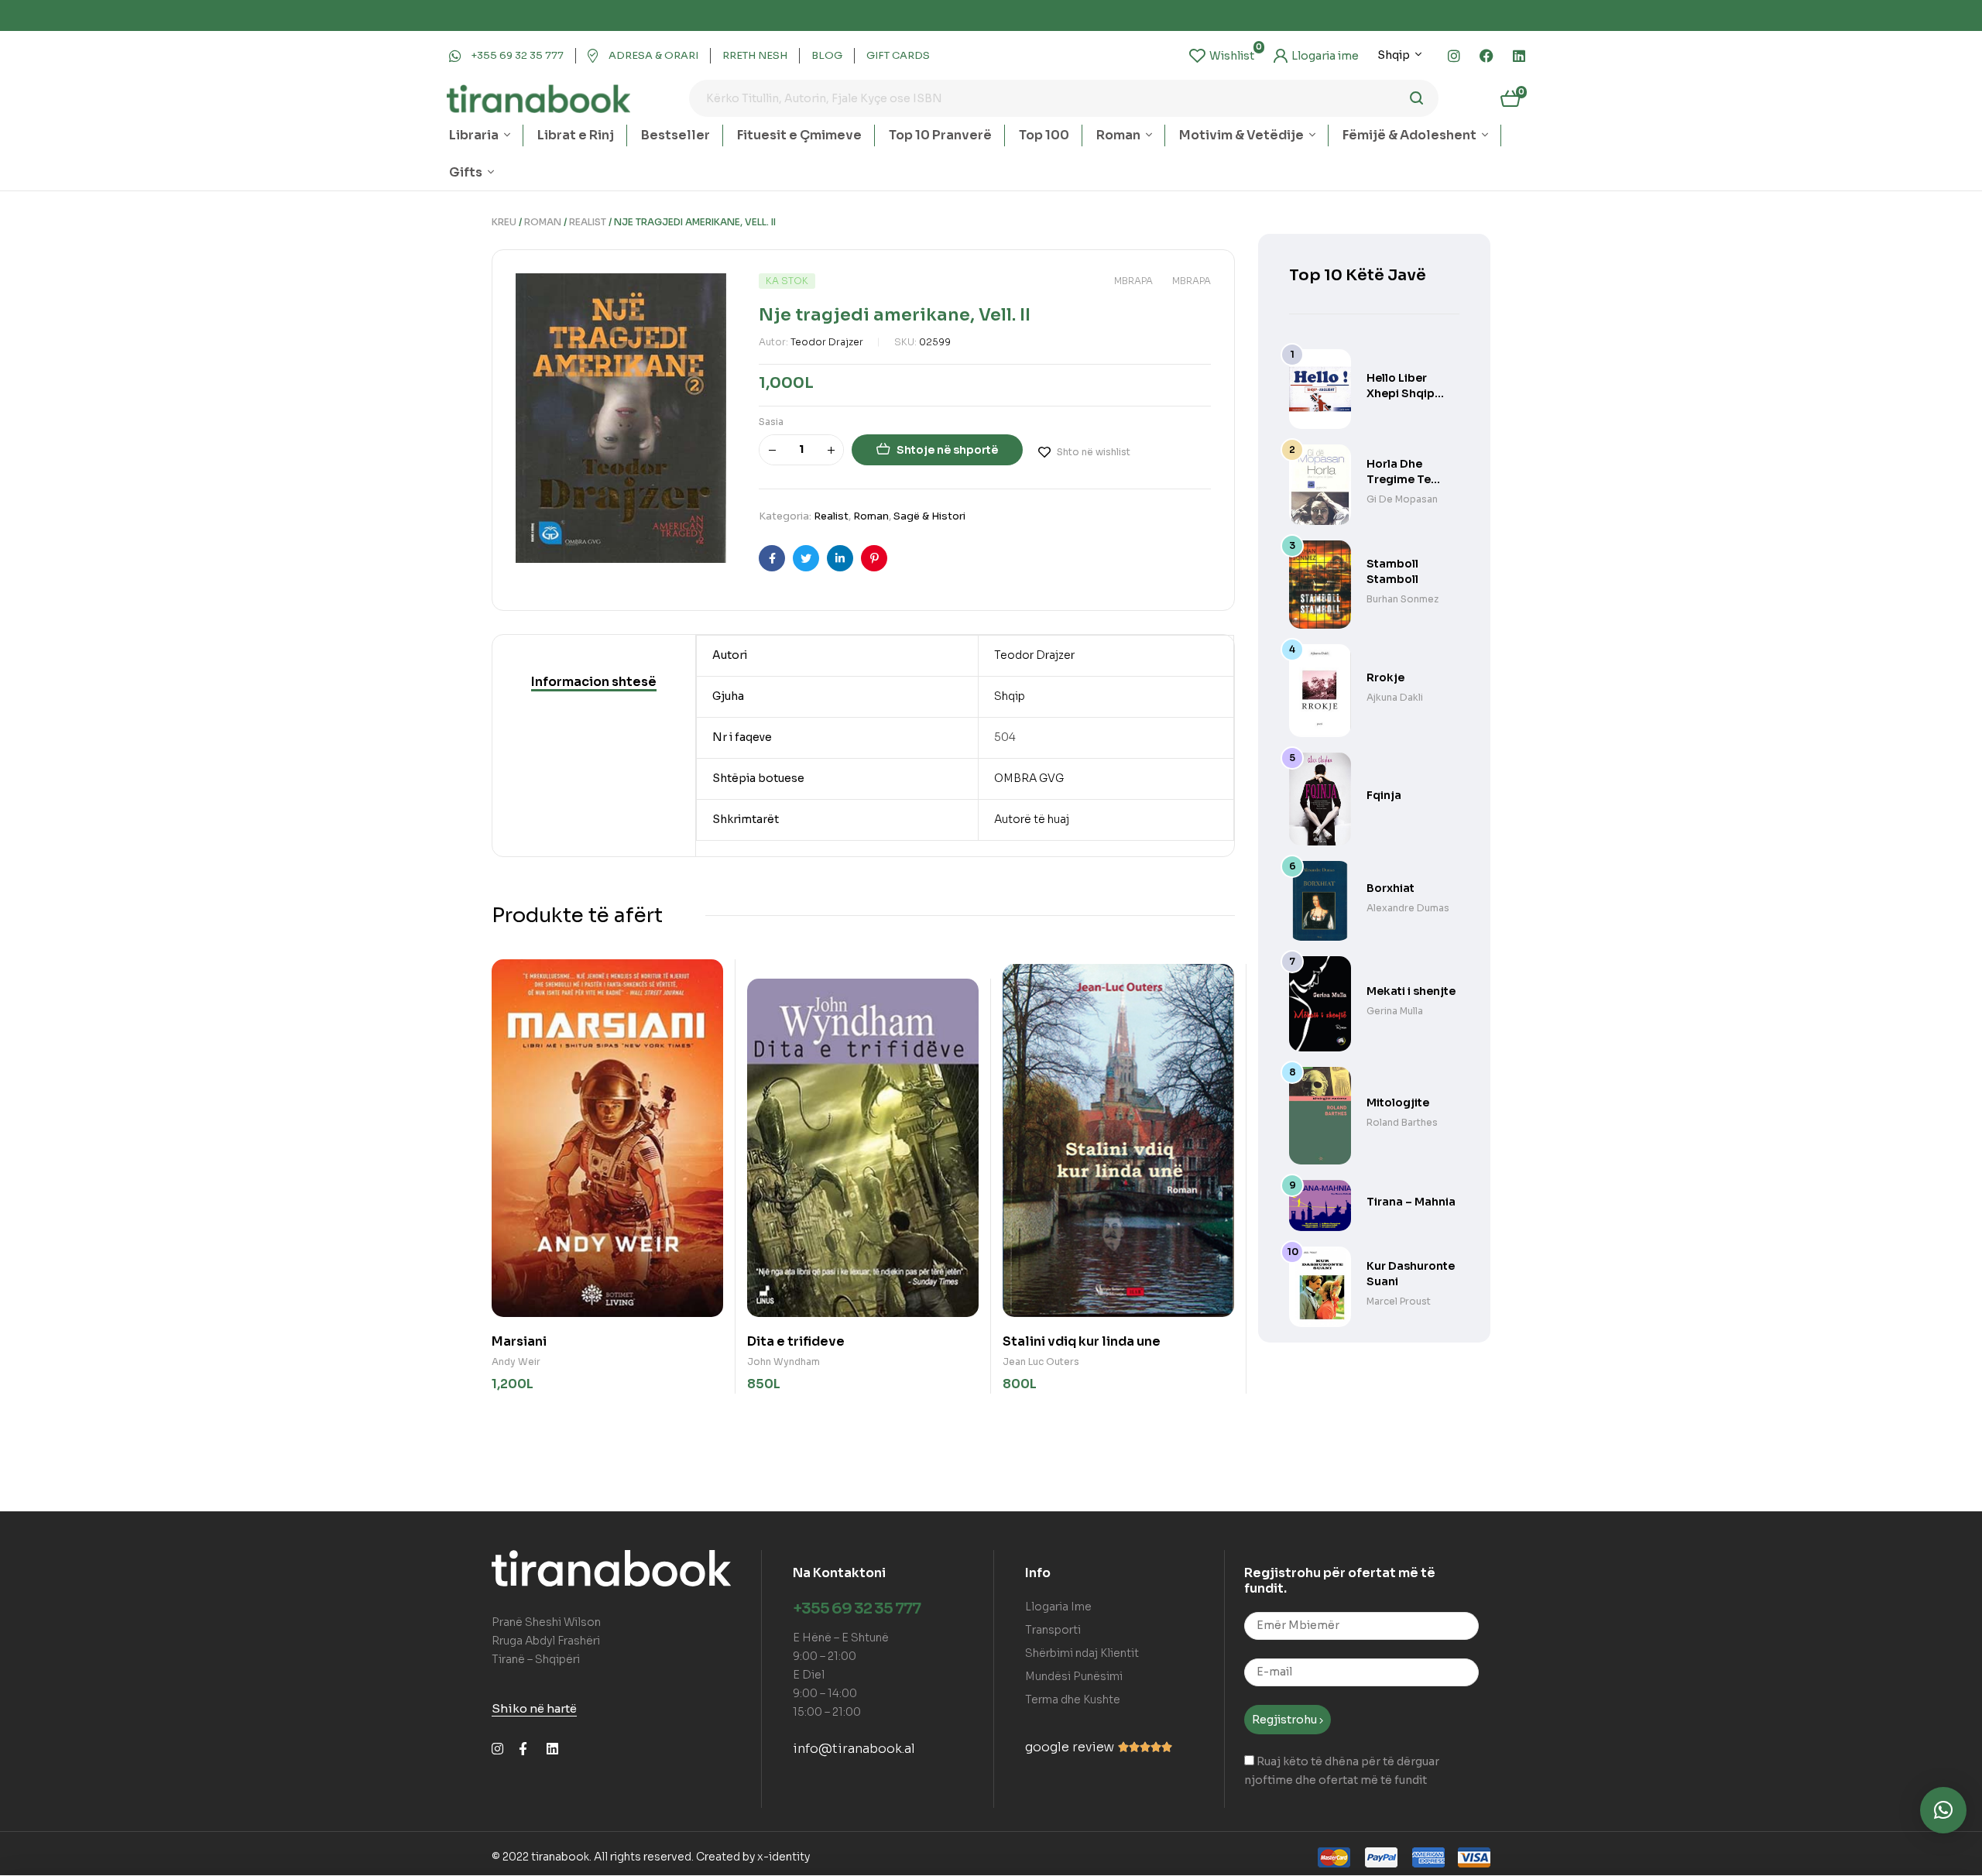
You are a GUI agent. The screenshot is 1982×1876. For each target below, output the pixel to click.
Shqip (1010, 696)
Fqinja (1384, 795)
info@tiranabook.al (854, 1749)
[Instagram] (1454, 56)
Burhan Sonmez (1402, 599)
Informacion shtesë (594, 682)
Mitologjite (1398, 1103)
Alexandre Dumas (1408, 908)
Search (1417, 98)
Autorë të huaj (1032, 819)
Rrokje (1385, 677)
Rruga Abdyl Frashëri (546, 1641)
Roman (543, 222)
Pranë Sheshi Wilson (546, 1622)
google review (1070, 1747)
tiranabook (560, 1857)
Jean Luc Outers (1041, 1362)
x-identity (784, 1857)
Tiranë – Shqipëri (536, 1659)
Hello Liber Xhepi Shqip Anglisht (1401, 393)
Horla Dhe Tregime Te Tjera (1399, 479)
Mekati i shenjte (1411, 991)
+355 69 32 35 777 (857, 1608)
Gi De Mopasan (1402, 499)
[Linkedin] (1519, 56)
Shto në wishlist (1094, 452)
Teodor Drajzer (827, 342)
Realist (588, 222)
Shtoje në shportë (947, 450)
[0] (1222, 56)
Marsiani (519, 1341)
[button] (1943, 1810)
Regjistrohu (1286, 1720)
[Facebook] (1486, 56)
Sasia (771, 422)
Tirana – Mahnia (1411, 1202)
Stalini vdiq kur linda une (1082, 1341)
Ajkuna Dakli (1395, 697)
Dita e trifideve (796, 1341)
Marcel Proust (1399, 1301)
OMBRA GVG (1029, 778)
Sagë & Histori (929, 516)
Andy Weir (516, 1362)
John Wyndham (784, 1362)
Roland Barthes (1402, 1122)
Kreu (504, 222)
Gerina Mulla (1395, 1011)
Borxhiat (1390, 888)
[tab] (594, 682)
